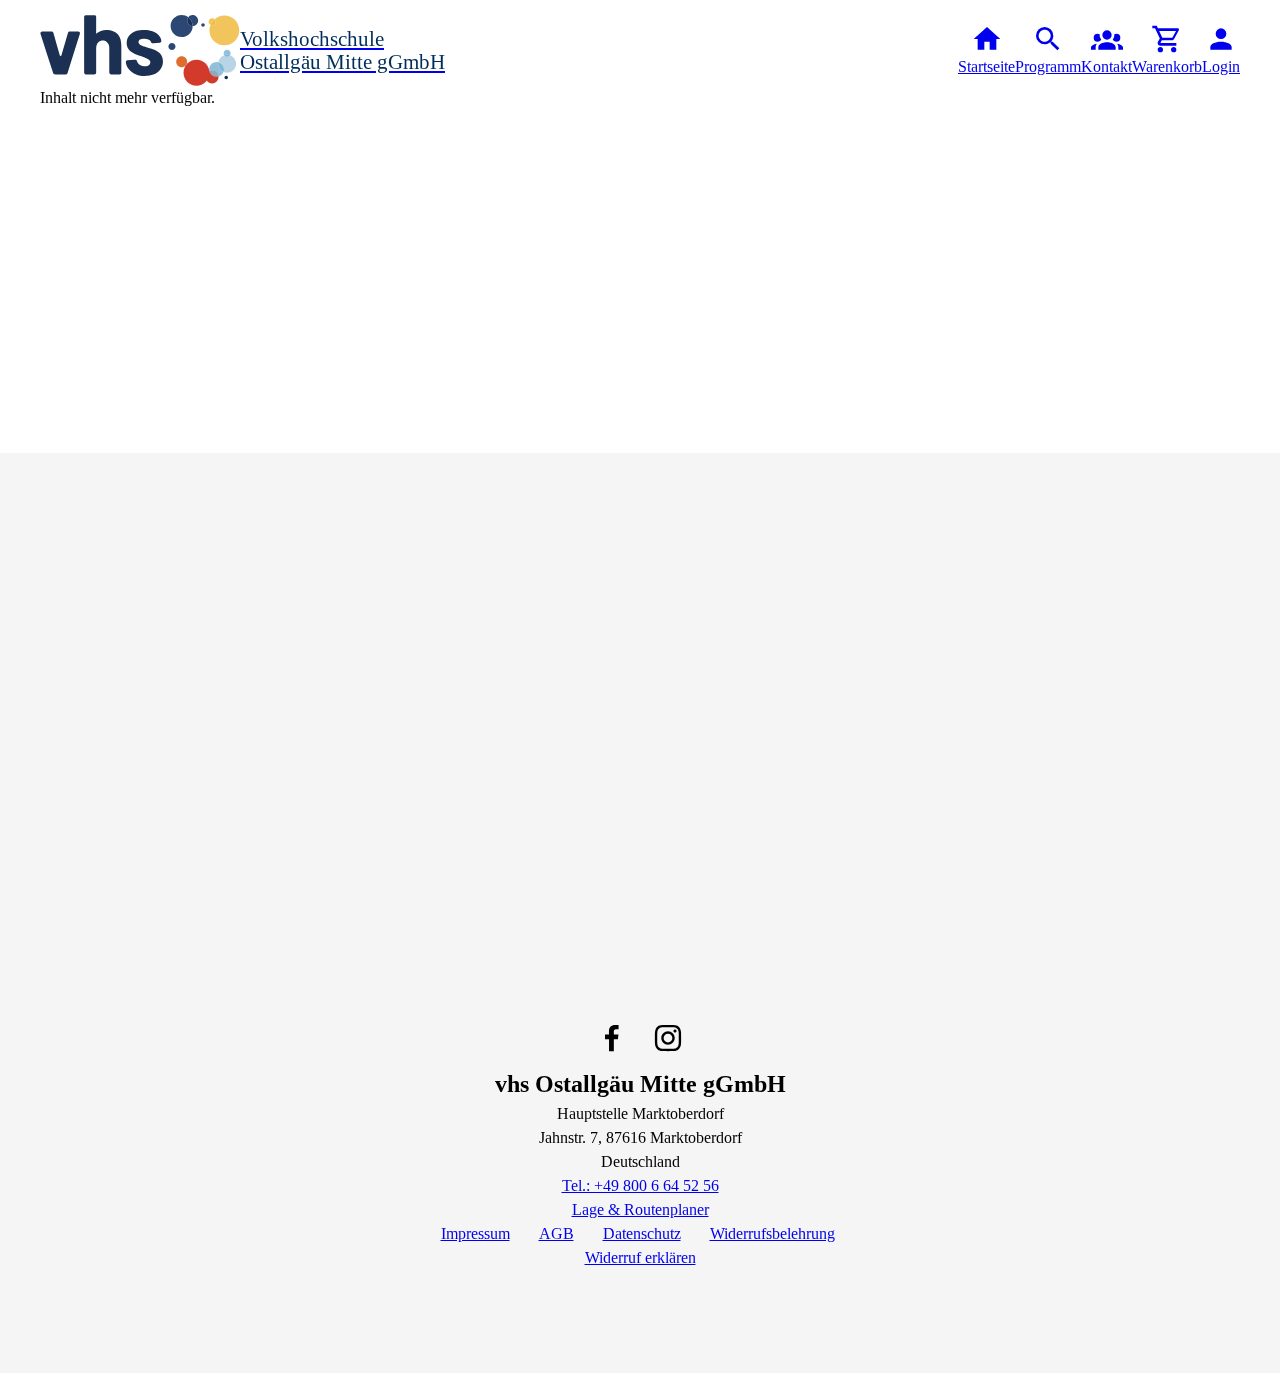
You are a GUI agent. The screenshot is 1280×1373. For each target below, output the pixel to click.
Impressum (475, 1233)
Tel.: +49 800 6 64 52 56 (640, 1185)
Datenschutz (642, 1233)
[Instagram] (668, 1038)
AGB (556, 1233)
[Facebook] (612, 1038)
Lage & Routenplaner (640, 1209)
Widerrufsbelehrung (772, 1233)
